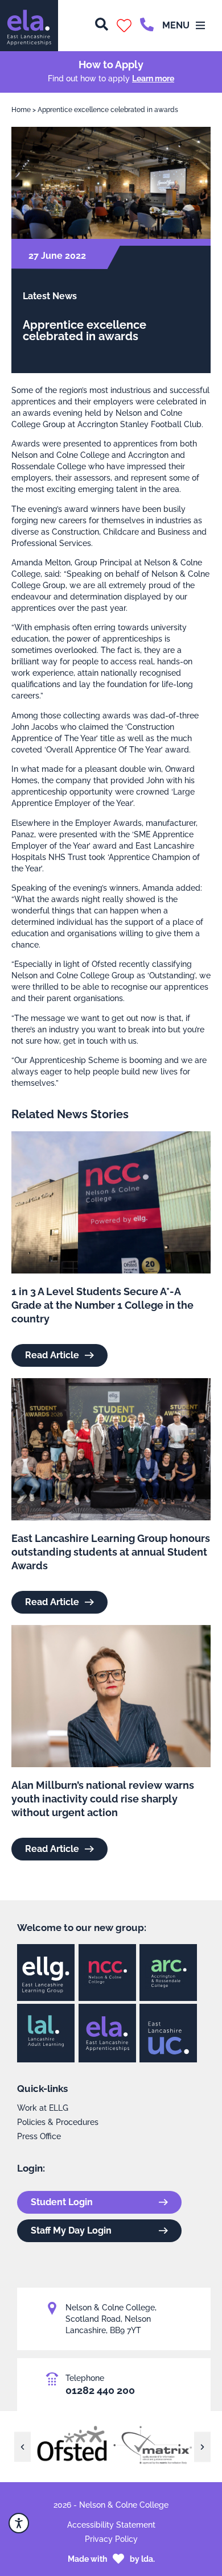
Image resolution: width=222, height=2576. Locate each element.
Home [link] (21, 110)
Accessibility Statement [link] (111, 2525)
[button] (124, 26)
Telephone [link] (85, 2378)
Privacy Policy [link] (111, 2539)
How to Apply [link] (111, 65)
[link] (29, 26)
